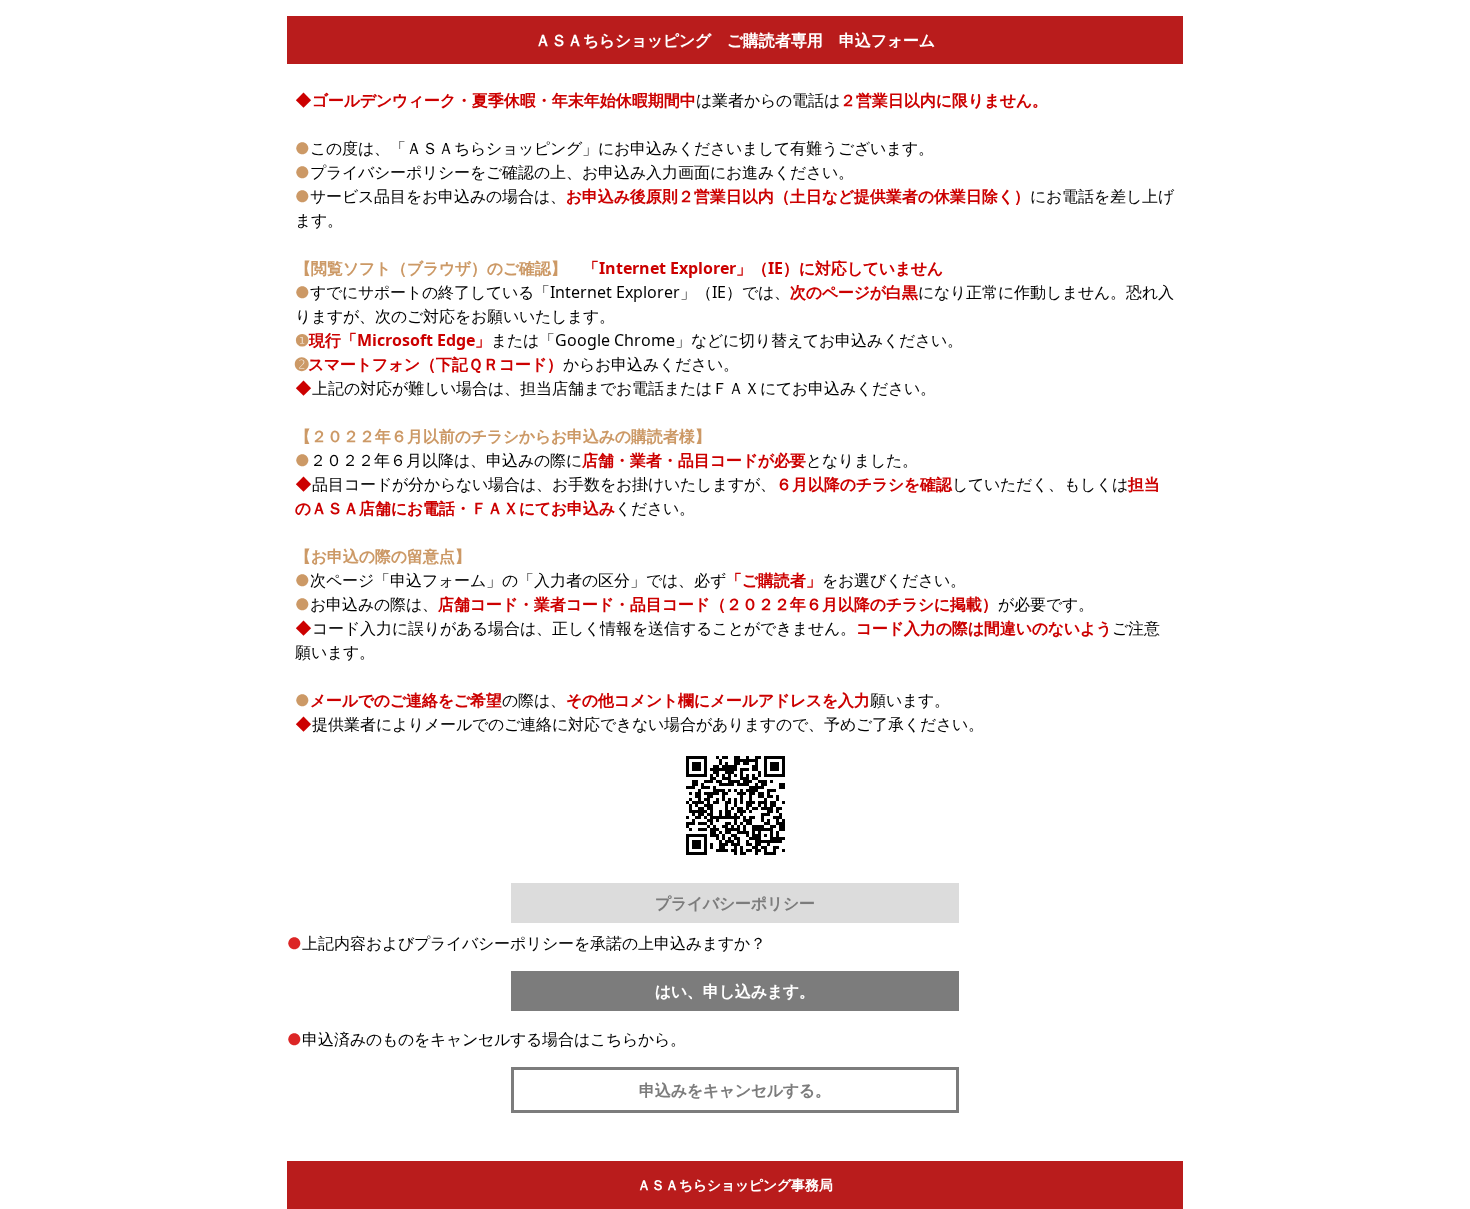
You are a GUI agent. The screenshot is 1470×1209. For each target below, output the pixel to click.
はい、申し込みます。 (735, 991)
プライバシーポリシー (735, 903)
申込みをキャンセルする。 (735, 1090)
